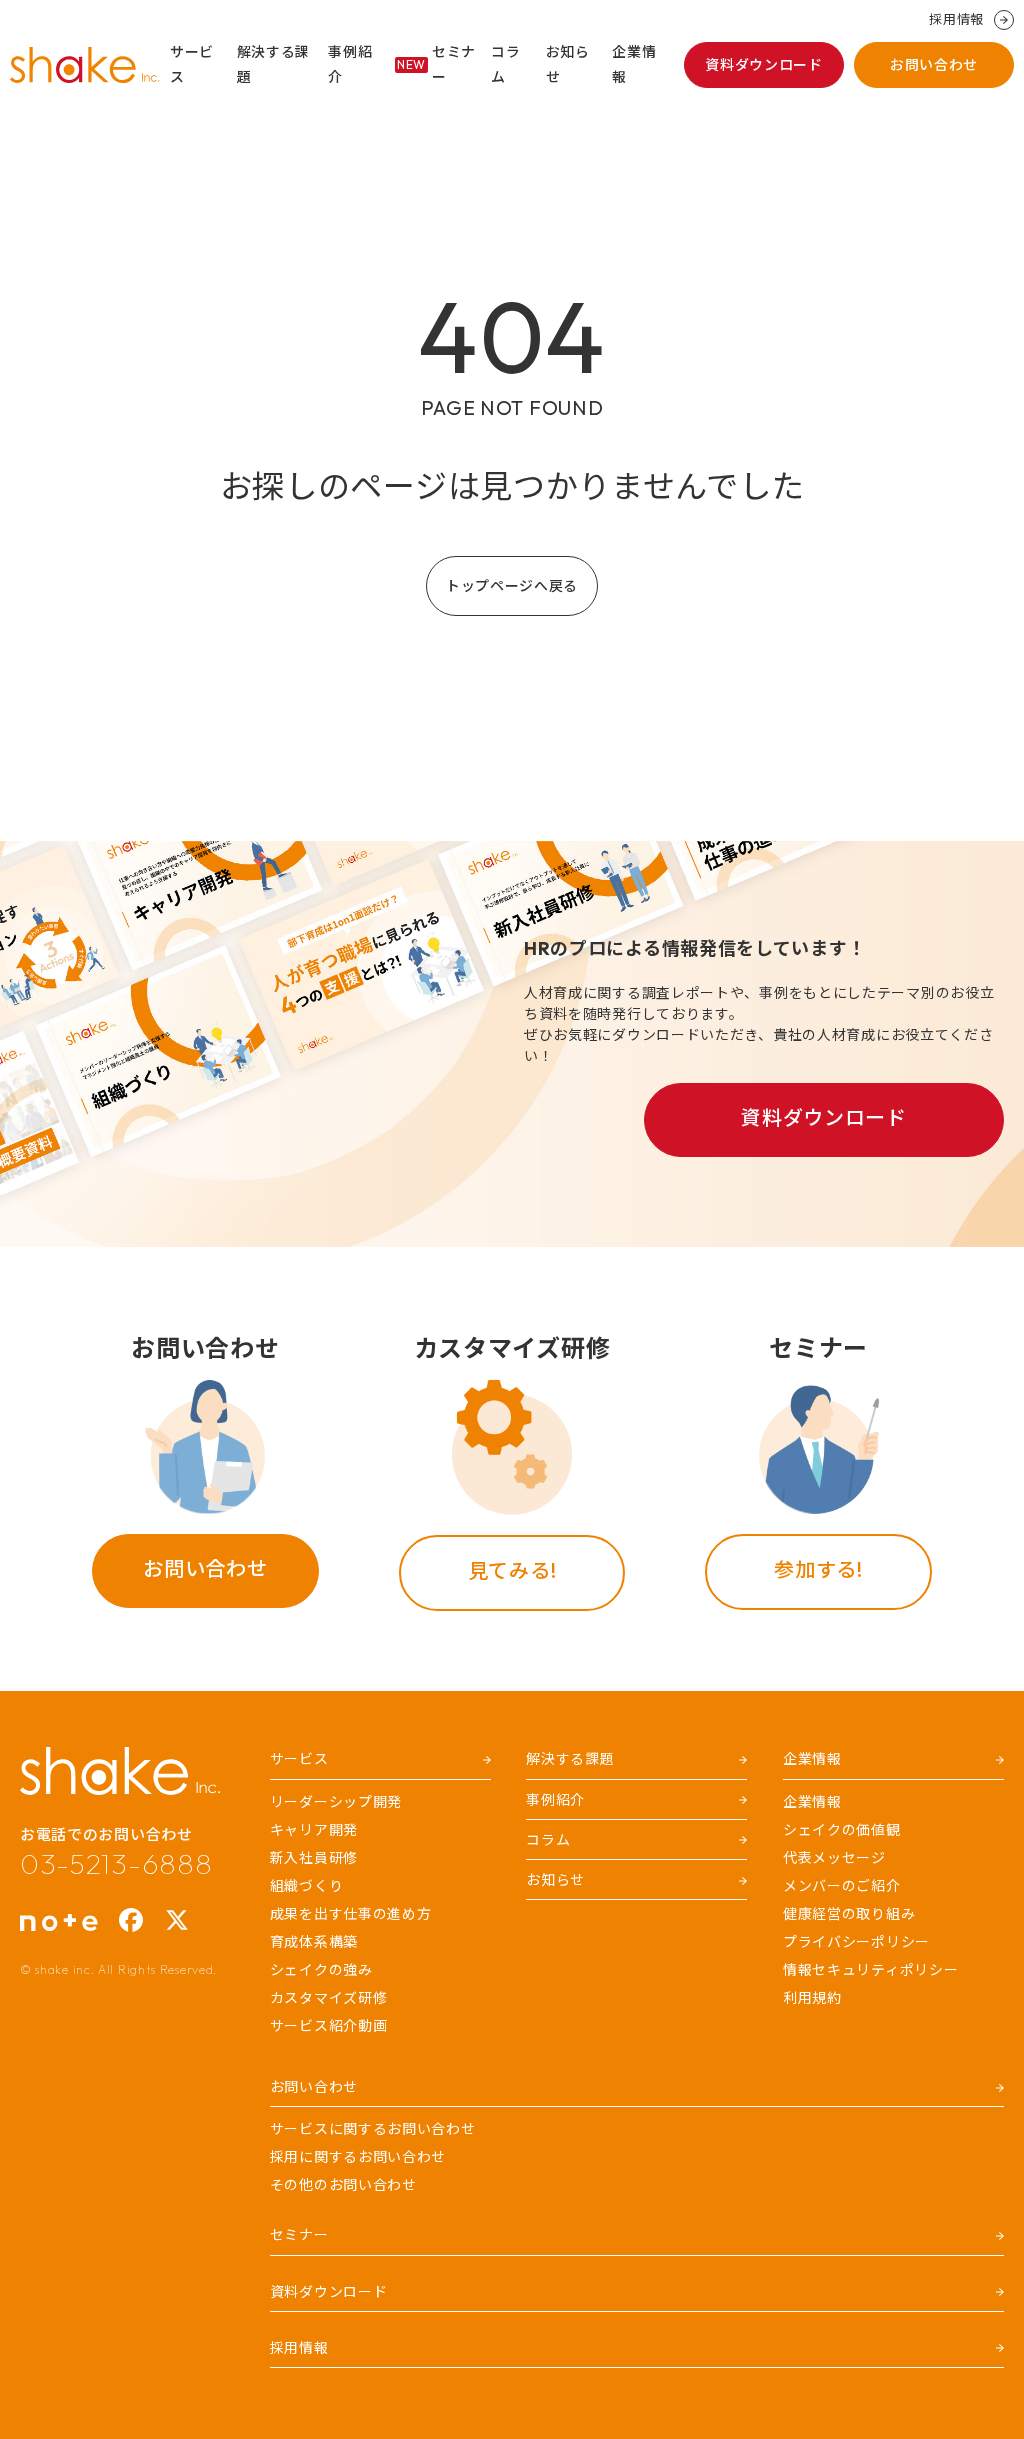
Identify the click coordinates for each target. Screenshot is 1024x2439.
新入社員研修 (314, 1858)
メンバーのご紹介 (842, 1886)
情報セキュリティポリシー (870, 1970)
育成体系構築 (314, 1942)
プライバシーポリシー (856, 1942)
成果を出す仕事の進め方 (351, 1914)
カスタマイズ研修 (329, 1998)
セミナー (436, 64)
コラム (505, 64)
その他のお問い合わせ (343, 2185)
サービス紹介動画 (329, 2026)
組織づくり (307, 1886)
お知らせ (568, 64)
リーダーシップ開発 (336, 1802)
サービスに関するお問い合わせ (373, 2129)
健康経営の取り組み (849, 1914)
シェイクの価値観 (842, 1830)
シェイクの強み (321, 1970)
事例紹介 (350, 64)
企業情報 (634, 64)
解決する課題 (274, 64)
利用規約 (812, 1998)
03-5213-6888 (116, 1864)
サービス (192, 64)
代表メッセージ (834, 1858)
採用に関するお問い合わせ (358, 2157)
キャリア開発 (314, 1830)
